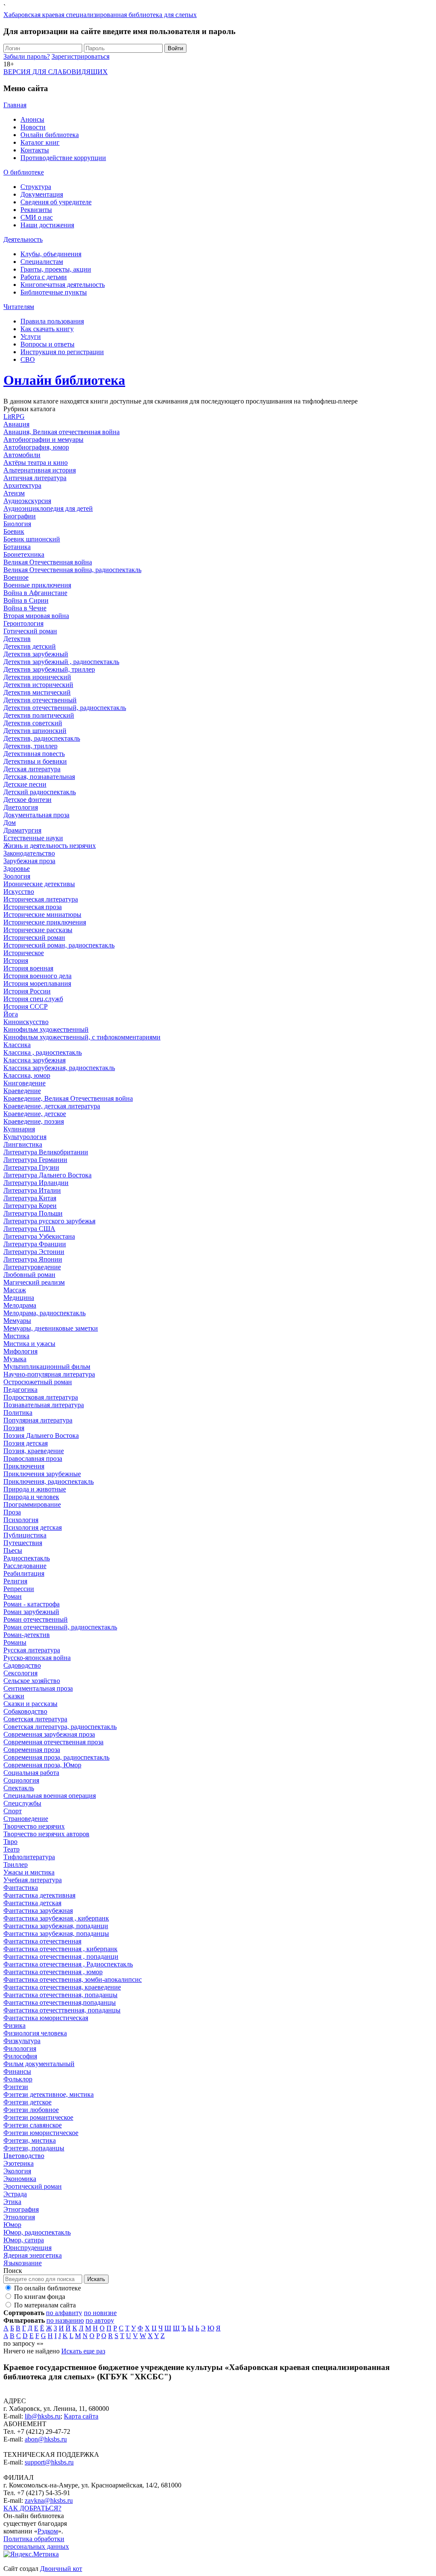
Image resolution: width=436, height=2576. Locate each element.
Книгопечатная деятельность (63, 285)
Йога (11, 1014)
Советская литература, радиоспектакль (60, 1727)
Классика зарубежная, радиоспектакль (59, 1068)
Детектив (17, 639)
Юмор (12, 2225)
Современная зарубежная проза (49, 1734)
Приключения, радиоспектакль (49, 1481)
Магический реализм (34, 1282)
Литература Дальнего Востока (47, 1175)
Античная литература (35, 478)
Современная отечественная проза (53, 1742)
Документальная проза (36, 815)
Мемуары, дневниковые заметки (51, 1328)
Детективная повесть (34, 754)
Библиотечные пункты (54, 292)
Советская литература (35, 1719)
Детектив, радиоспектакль (42, 738)
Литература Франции (35, 1244)
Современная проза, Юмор (42, 1765)
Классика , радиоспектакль (43, 1052)
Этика (12, 2202)
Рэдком (48, 2531)
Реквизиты (36, 210)
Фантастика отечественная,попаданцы (60, 2002)
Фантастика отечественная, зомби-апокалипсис (73, 1979)
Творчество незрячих (34, 1826)
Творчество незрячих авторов (46, 1834)
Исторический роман (34, 937)
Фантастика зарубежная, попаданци (56, 1926)
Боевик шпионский (32, 539)
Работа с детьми (44, 277)
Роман (13, 1596)
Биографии (20, 516)
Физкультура (22, 2041)
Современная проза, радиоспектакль (56, 1757)
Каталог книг (40, 142)
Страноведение (26, 1819)
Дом (10, 823)
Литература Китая (30, 1198)
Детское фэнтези (27, 800)
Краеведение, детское (35, 1114)
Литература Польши (33, 1213)
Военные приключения (37, 585)
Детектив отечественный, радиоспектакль (65, 708)
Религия (15, 1581)
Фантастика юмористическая (46, 2018)
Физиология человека (35, 2033)
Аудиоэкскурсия (27, 501)
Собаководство (25, 1711)
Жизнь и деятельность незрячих (50, 846)
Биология (17, 524)
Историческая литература (41, 899)
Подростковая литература (41, 1397)
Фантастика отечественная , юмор (53, 1972)
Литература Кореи (30, 1206)
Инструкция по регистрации (62, 352)
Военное (16, 577)
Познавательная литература (44, 1405)
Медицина (19, 1298)
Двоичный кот (61, 2569)
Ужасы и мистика (29, 1872)
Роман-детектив (27, 1635)
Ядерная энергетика (33, 2255)
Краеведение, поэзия (34, 1121)
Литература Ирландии (36, 1183)
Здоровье (17, 869)
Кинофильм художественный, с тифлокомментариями (82, 1037)
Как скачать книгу (47, 329)
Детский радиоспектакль (40, 792)
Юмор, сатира (24, 2240)
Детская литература (32, 769)
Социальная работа (31, 1773)
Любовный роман (29, 1275)
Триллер (16, 1865)
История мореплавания (37, 983)
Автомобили (22, 455)
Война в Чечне (25, 608)
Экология (17, 2171)
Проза (12, 1512)
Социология (21, 1780)
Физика (14, 2025)
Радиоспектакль (27, 1558)
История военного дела (37, 976)
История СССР (26, 1006)
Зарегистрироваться (80, 56)
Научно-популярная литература (49, 1374)
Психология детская (33, 1527)
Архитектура (22, 485)
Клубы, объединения (51, 254)
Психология (21, 1520)
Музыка (15, 1359)
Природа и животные (35, 1489)
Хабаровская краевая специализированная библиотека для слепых (100, 15)
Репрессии (19, 1589)
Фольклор (18, 2079)
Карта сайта (81, 2416)
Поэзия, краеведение (34, 1451)
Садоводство (22, 1665)
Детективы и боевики (35, 761)
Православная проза (33, 1458)
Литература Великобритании (46, 1152)
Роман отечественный (36, 1619)
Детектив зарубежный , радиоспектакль (61, 662)
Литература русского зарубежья (49, 1221)
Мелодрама (20, 1305)
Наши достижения (47, 225)
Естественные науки (33, 838)
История (16, 960)
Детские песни (25, 784)
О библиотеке (24, 172)
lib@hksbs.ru (43, 2416)
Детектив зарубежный (36, 654)
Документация (42, 194)
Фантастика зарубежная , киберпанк (56, 1918)
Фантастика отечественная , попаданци (61, 1956)
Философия (20, 2056)
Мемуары (17, 1321)
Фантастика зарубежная (38, 1911)
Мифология (20, 1351)
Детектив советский (33, 723)
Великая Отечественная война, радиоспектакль (72, 570)
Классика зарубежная (34, 1060)
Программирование (32, 1504)
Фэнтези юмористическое (41, 2133)
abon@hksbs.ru (46, 2439)
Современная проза (32, 1750)
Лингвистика (23, 1144)
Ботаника (17, 547)
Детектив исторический (38, 685)
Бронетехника (24, 554)
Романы (15, 1642)
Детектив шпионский (35, 731)
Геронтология (23, 623)
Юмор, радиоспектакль (37, 2232)
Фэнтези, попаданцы (34, 2148)
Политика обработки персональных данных (36, 2543)
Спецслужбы (22, 1803)
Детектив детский (30, 646)
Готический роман (30, 631)
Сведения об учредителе (56, 202)
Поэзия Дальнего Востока (41, 1435)
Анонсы (32, 119)
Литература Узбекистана (39, 1236)
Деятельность (23, 239)
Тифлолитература (29, 1857)
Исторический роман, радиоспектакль (59, 945)
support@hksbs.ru (49, 2462)
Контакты (35, 150)
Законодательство (29, 853)
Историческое (24, 953)
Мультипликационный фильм (47, 1367)
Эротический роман (33, 2186)
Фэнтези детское (27, 2102)
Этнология (19, 2217)
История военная (28, 968)
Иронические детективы (39, 884)
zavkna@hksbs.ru (49, 2500)
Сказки (14, 1696)
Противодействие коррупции (63, 158)
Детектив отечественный (40, 700)
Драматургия (22, 830)
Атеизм (14, 493)
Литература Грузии (31, 1167)
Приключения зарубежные (42, 1474)
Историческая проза (33, 907)
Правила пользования (52, 321)
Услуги (31, 336)
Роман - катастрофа (32, 1604)
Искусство (19, 892)
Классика (17, 1045)
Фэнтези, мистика (30, 2140)
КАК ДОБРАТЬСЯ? (32, 2508)
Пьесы (13, 1550)
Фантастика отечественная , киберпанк (60, 1949)
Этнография (21, 2209)
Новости (33, 127)
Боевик (14, 531)
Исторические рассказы (38, 930)
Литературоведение (32, 1267)
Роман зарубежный (31, 1612)
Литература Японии (33, 1259)
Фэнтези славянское (33, 2125)
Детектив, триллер (30, 746)
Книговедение (24, 1083)
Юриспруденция (27, 2248)
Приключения (24, 1466)
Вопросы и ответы (47, 344)
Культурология (25, 1137)
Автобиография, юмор (36, 447)
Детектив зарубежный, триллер (49, 669)
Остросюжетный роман (38, 1382)
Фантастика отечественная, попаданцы (60, 1995)
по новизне (100, 2313)
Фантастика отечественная (42, 1941)
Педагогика (20, 1390)
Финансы (17, 2071)
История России (27, 991)
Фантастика (21, 1888)
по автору (100, 2320)
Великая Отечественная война (48, 562)
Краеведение (22, 1091)
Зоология (17, 876)
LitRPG (14, 416)
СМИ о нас (37, 217)
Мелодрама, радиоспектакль (44, 1313)
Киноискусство (26, 1022)
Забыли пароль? (27, 56)
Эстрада (15, 2194)
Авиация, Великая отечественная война (62, 432)
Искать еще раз (83, 2351)
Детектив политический (39, 715)
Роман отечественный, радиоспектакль (60, 1627)
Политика (18, 1413)
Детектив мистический (37, 692)
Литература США (29, 1229)
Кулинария (19, 1129)
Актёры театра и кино (36, 462)
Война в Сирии (26, 600)
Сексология (20, 1673)
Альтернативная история (40, 470)
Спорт (13, 1811)
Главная (15, 105)
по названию (65, 2320)
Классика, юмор (27, 1075)
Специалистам (42, 262)
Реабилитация (24, 1573)
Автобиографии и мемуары (43, 439)
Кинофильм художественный (46, 1029)
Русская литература (32, 1650)
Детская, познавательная (39, 777)
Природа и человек (31, 1497)
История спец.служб (33, 999)
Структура (36, 187)
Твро (10, 1842)
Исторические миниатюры (42, 914)
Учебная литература (33, 1880)
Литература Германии (35, 1160)
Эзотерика (19, 2163)
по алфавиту (64, 2313)
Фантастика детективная (39, 1895)
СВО (28, 359)
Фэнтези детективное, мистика (49, 2094)
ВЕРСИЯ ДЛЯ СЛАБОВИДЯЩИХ (56, 72)
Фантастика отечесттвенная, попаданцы (62, 2010)
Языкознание (23, 2263)
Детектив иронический (37, 677)
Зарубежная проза (29, 861)
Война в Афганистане (35, 593)
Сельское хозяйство (32, 1681)
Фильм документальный (39, 2064)
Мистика (16, 1336)
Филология (20, 2048)
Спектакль (19, 1788)
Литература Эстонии (34, 1252)
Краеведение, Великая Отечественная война (68, 1098)
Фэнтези (16, 2087)
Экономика (20, 2179)
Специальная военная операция (50, 1796)
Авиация (16, 424)
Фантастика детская (32, 1903)
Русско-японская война (37, 1658)
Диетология (21, 807)
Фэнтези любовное (31, 2110)
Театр (11, 1849)
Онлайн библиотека (50, 135)
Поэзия (14, 1428)
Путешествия (23, 1543)
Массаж (15, 1290)
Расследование (25, 1566)
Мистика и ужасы (29, 1344)
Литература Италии (32, 1190)
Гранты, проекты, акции (56, 269)
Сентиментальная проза (38, 1688)
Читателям (19, 307)
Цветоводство (24, 2156)
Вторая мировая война (36, 616)
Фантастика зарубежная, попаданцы (56, 1933)
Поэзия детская (26, 1443)
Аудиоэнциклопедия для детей (48, 508)
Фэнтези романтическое (38, 2117)
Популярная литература (38, 1420)
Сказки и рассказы (30, 1704)
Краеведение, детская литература (52, 1106)
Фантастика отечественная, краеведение (62, 1987)
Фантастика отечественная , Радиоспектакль (68, 1964)
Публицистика (25, 1535)
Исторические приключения (45, 922)
